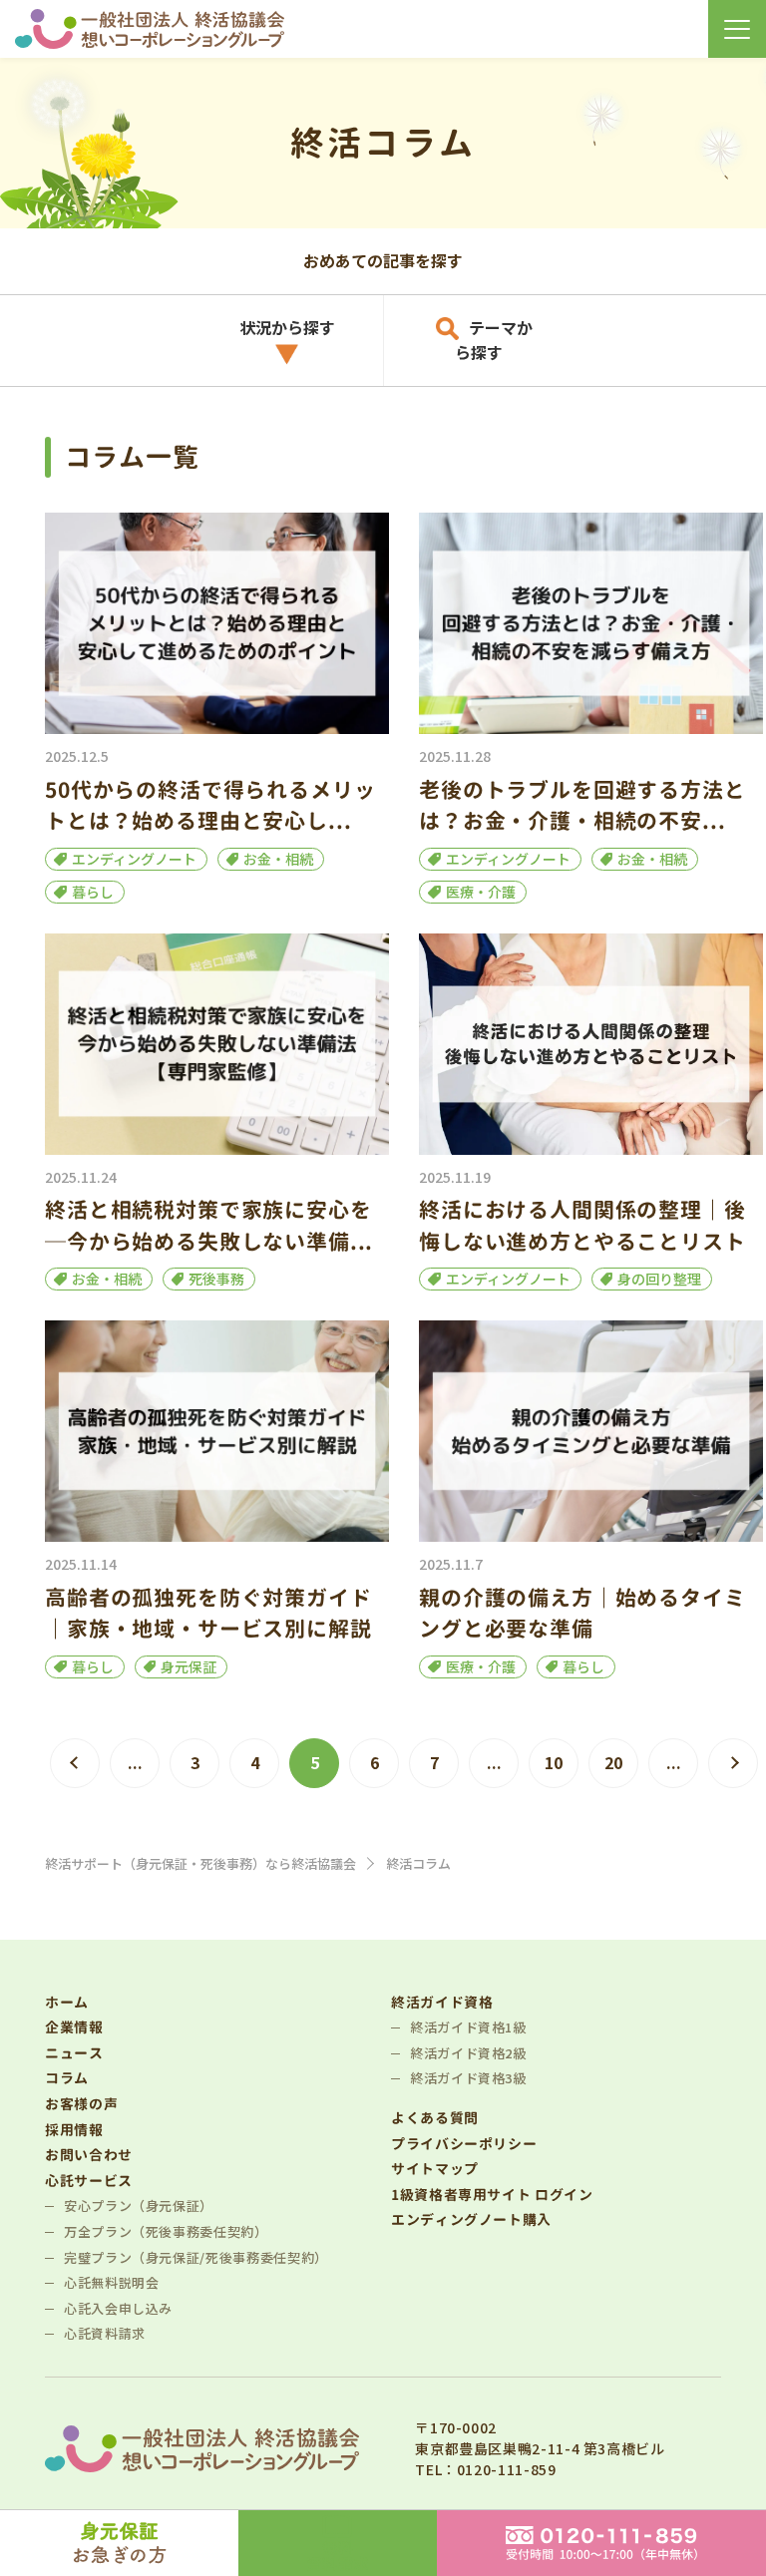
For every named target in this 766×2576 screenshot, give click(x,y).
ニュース (74, 2053)
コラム (67, 2078)
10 (554, 1762)
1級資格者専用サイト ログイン (492, 2195)
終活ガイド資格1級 (468, 2027)
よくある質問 (435, 2118)
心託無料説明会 (111, 2282)
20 (613, 1762)
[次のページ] (733, 1763)
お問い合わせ (89, 2155)
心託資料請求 (105, 2333)
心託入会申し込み (118, 2308)
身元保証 (189, 1666)
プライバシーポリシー (464, 2144)
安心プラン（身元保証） (139, 2206)
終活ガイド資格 (442, 2002)
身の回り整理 (659, 1279)
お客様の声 (81, 2104)
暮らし (93, 892)
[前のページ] (75, 1763)
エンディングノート (134, 859)
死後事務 (216, 1279)
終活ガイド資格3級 (468, 2078)
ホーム (67, 2002)
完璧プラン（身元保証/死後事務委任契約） (196, 2257)
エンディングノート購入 (471, 2219)
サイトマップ (435, 2169)
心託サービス (89, 2181)
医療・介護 (481, 892)
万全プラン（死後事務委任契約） (166, 2231)
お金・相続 (278, 859)
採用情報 (74, 2130)
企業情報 (74, 2027)
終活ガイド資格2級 (468, 2053)
